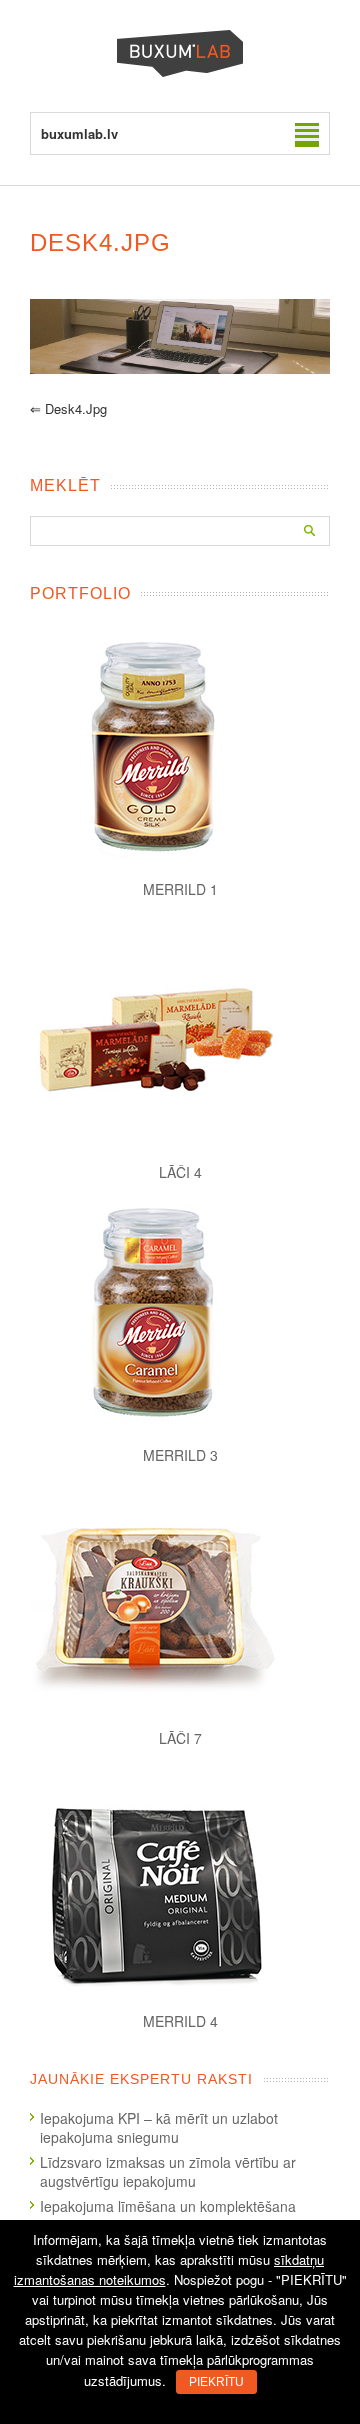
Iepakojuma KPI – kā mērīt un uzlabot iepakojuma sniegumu (159, 2127)
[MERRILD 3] (180, 1314)
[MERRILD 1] (180, 748)
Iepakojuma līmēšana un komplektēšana (168, 2206)
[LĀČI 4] (180, 1031)
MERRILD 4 (180, 2021)
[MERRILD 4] (180, 1880)
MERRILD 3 (180, 1455)
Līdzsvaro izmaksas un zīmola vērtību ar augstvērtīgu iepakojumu (168, 2171)
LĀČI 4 (180, 1172)
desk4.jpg (68, 408)
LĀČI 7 (180, 1738)
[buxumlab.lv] (180, 71)
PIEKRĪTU (216, 2382)
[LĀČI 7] (180, 1597)
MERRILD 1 (180, 889)
